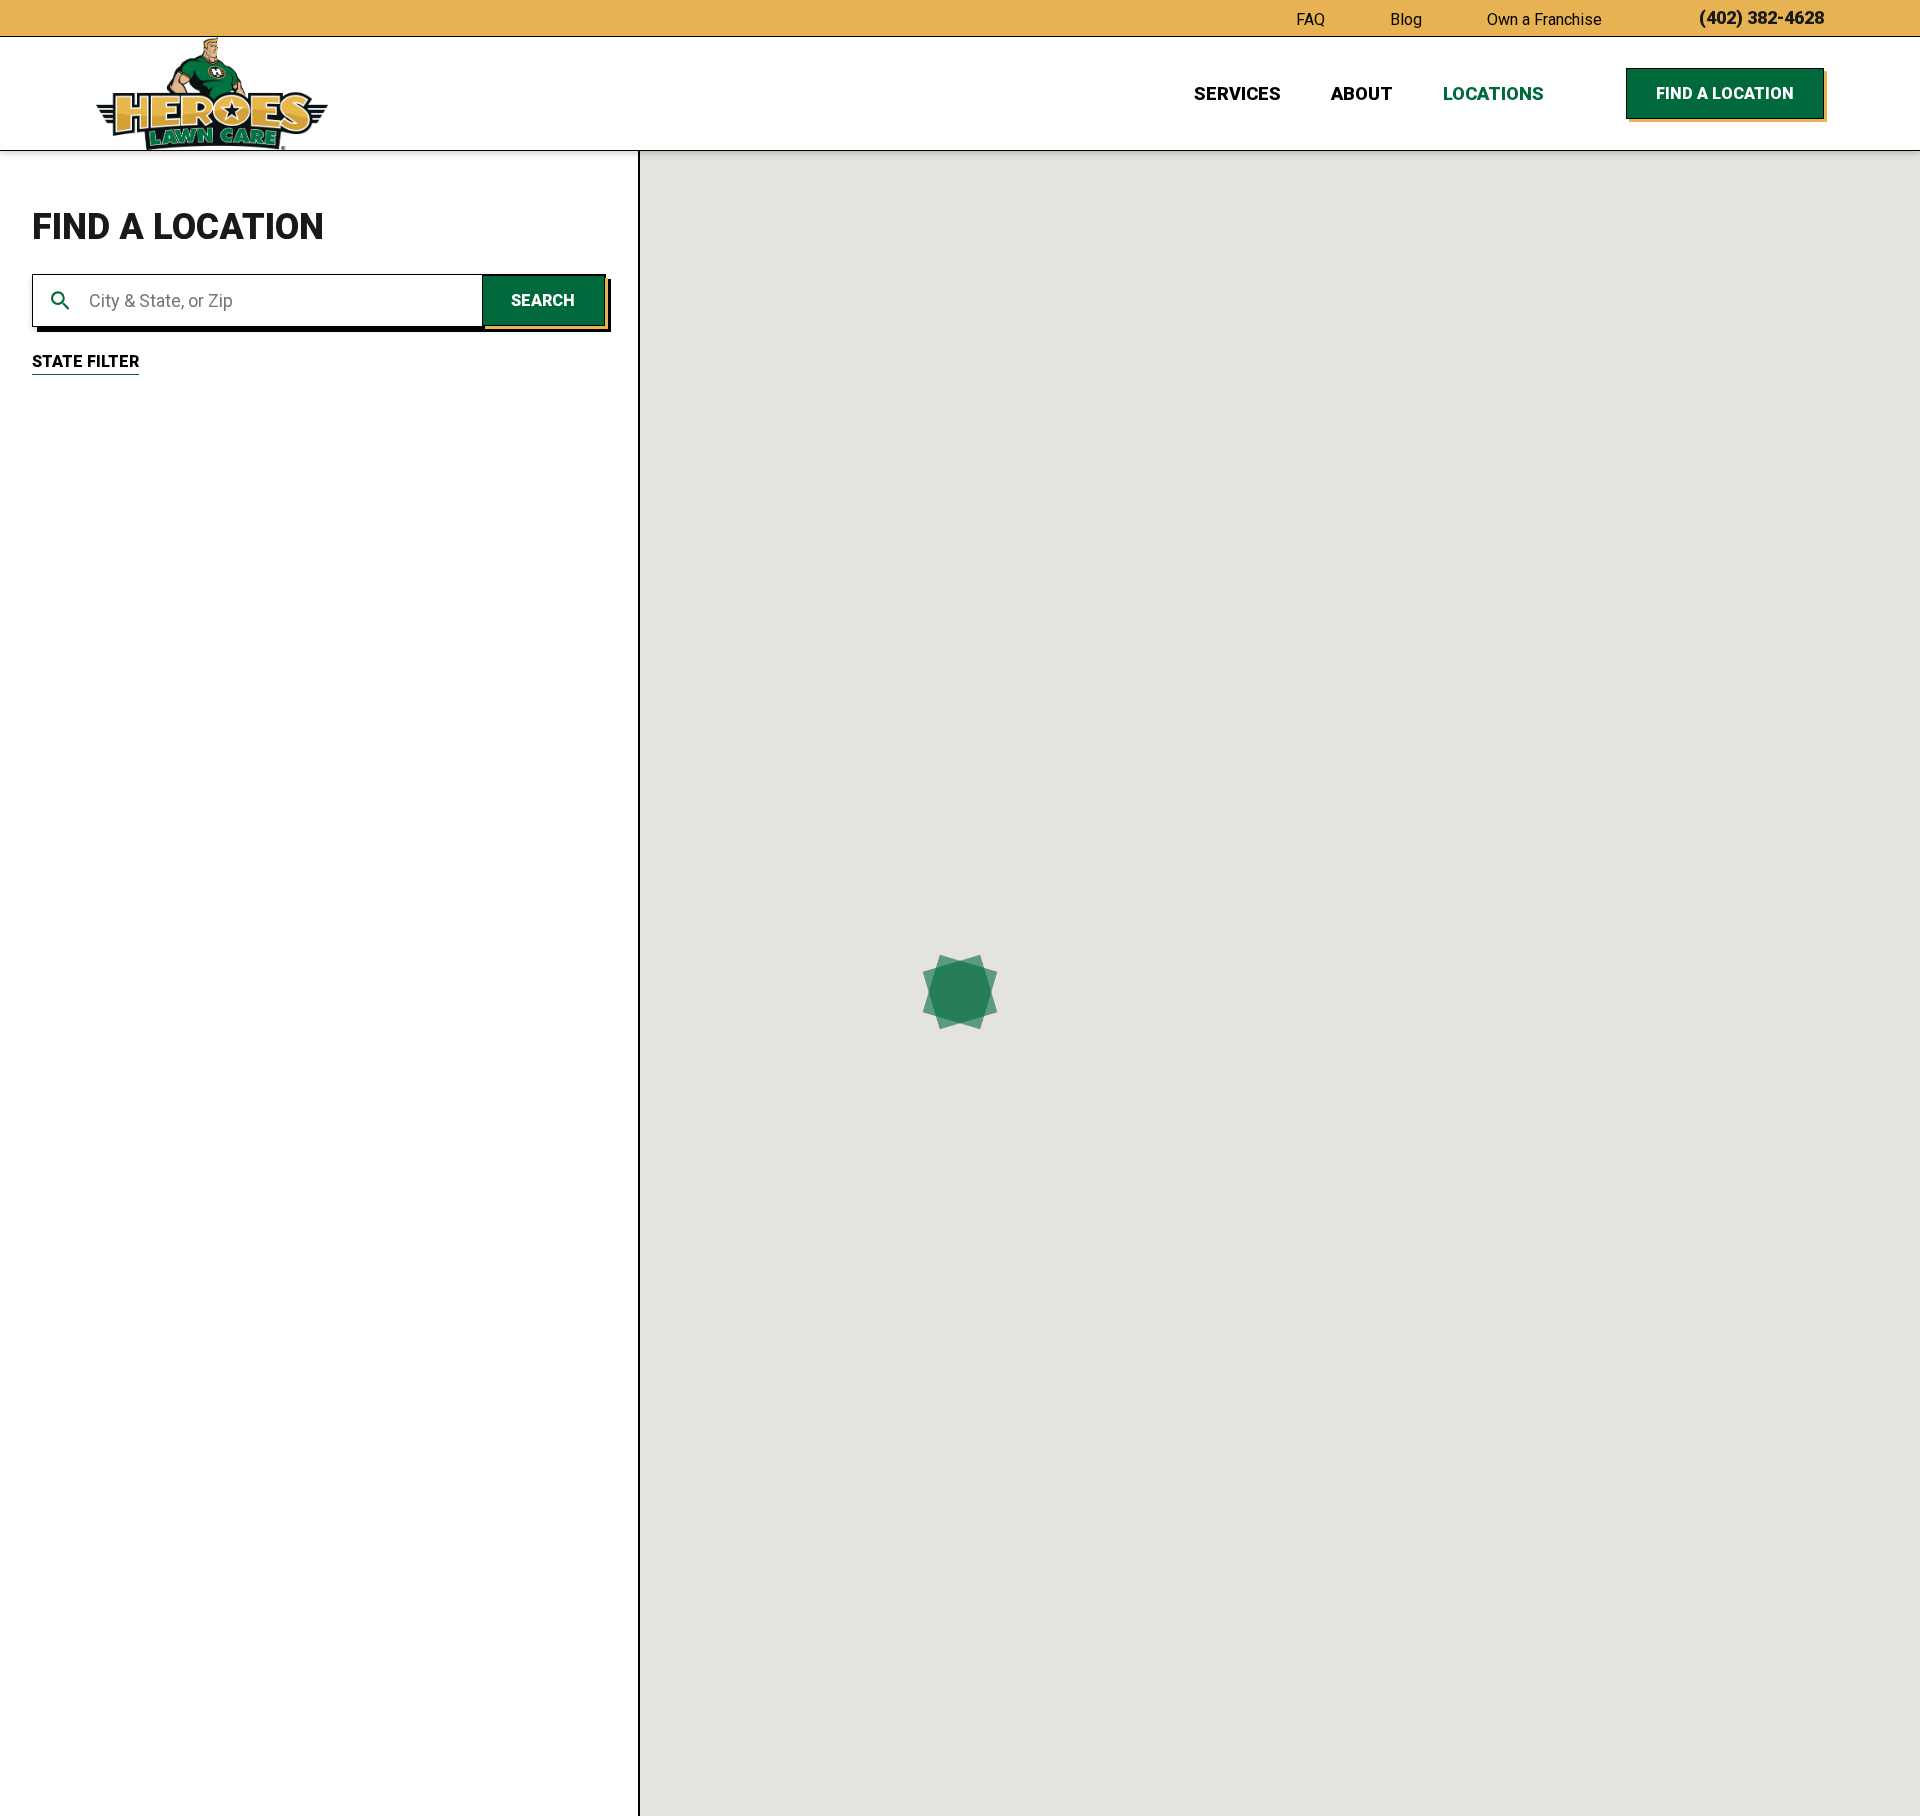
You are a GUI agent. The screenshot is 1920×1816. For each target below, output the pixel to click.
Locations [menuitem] (1493, 93)
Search (543, 300)
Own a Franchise (1544, 19)
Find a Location (1725, 93)
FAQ (1310, 19)
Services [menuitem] (1237, 93)
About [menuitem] (1362, 93)
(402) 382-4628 (1761, 18)
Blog (1406, 19)
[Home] (212, 93)
